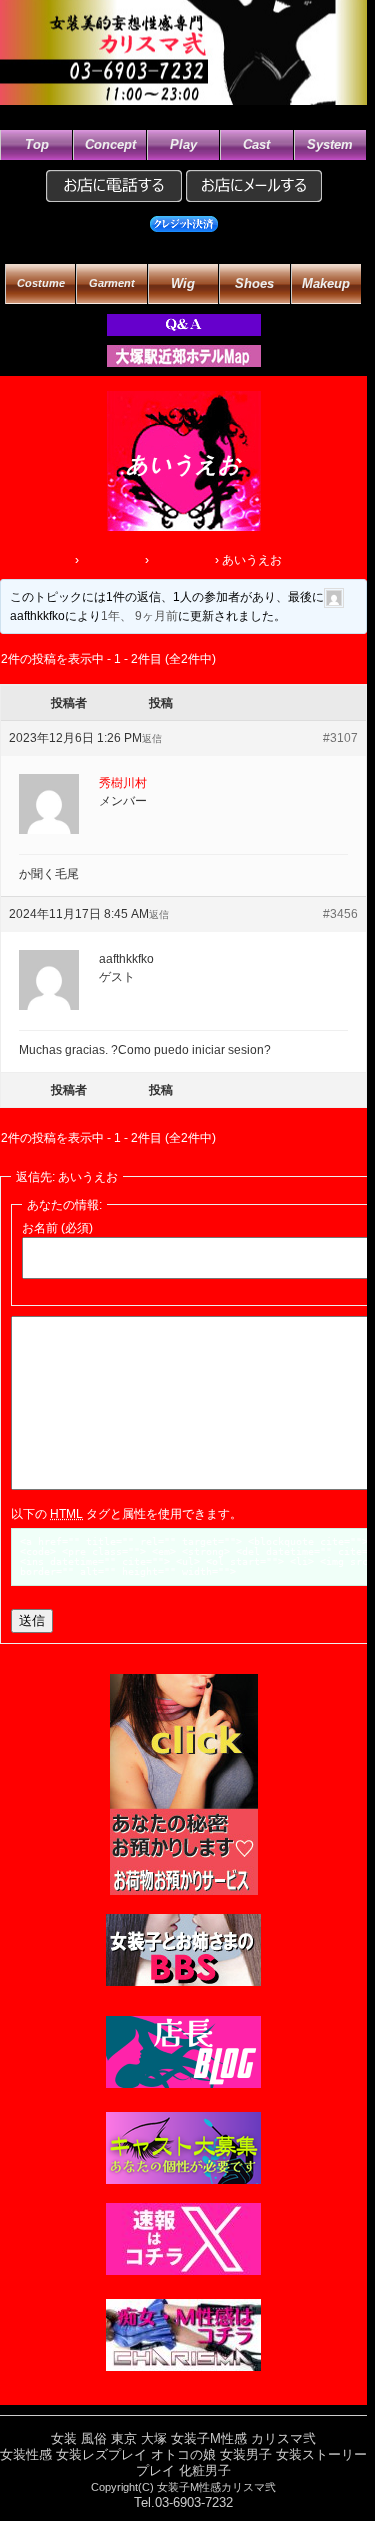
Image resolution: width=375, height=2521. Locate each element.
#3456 (340, 914)
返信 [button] (152, 738)
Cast (256, 145)
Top (37, 145)
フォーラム (112, 560)
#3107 (340, 738)
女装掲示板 (182, 560)
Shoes (254, 284)
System (330, 145)
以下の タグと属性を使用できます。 (126, 1514)
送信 (32, 1620)
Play (183, 145)
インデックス (36, 560)
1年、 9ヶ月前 (139, 616)
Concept (110, 145)
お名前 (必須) (57, 1228)
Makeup (326, 284)
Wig (183, 284)
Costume (41, 284)
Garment (112, 284)
